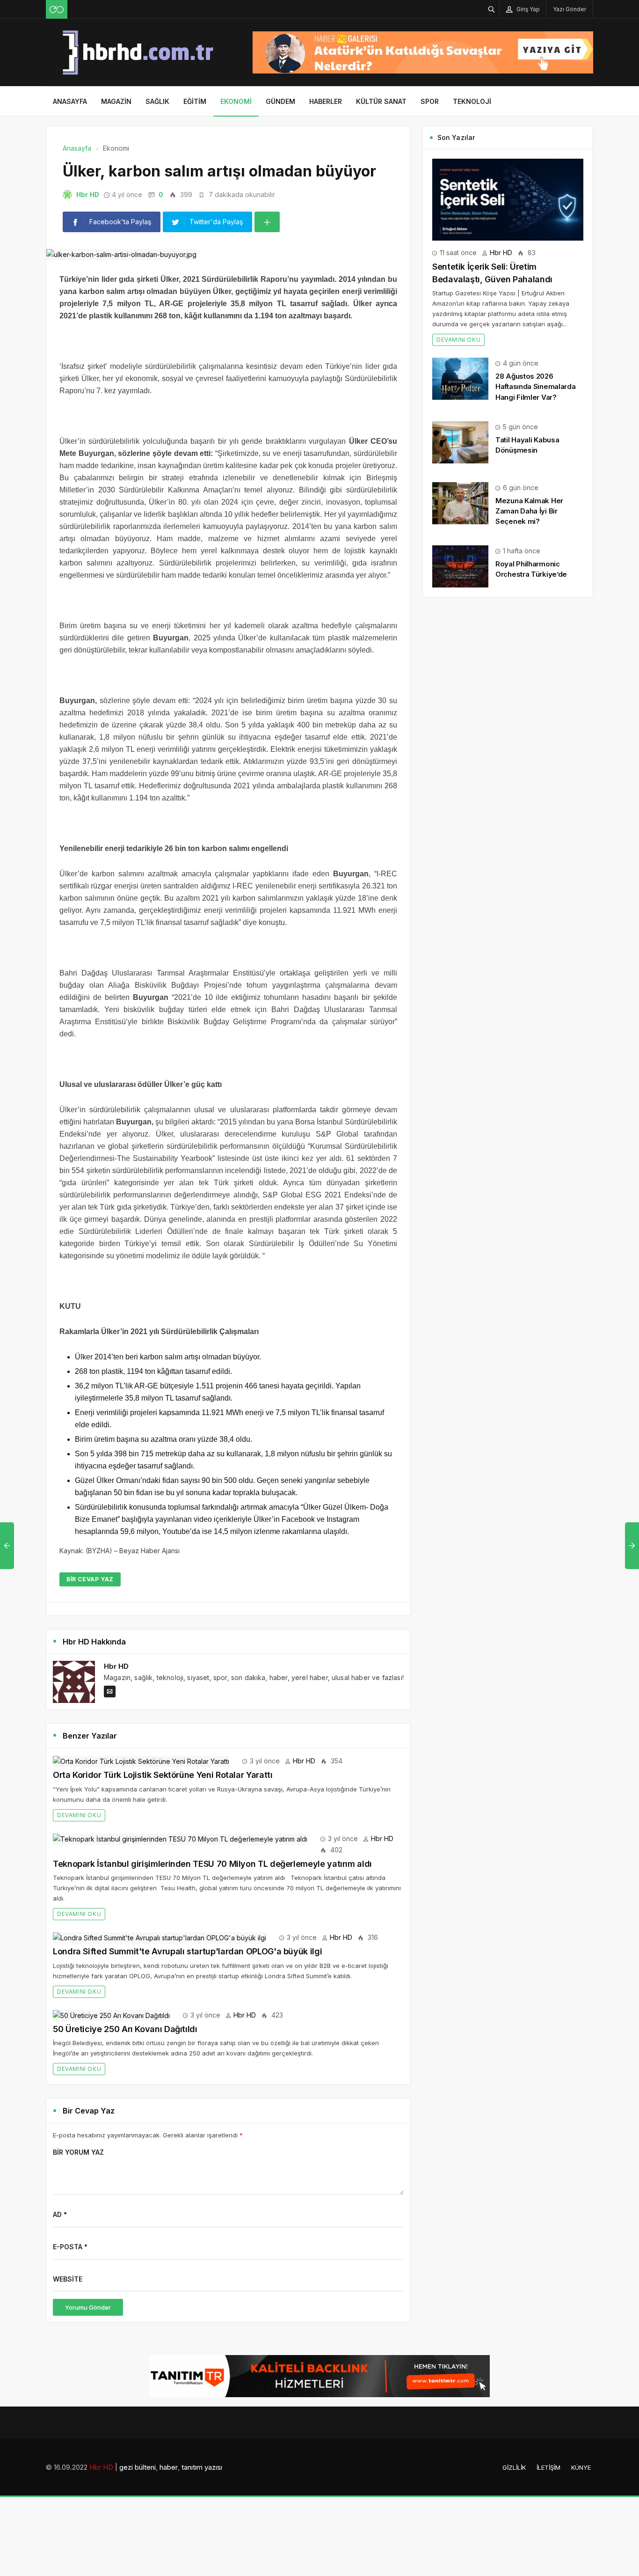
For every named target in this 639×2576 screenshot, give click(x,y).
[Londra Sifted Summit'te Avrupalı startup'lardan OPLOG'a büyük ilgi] (160, 1937)
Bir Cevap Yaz (90, 1579)
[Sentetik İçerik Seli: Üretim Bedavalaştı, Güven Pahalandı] (508, 199)
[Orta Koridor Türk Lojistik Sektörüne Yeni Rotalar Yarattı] (141, 1761)
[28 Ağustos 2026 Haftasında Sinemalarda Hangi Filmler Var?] (460, 378)
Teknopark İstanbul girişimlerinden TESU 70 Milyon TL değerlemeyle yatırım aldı (212, 1864)
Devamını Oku (79, 1815)
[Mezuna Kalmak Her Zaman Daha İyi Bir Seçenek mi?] (460, 503)
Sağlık (157, 101)
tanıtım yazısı (202, 2467)
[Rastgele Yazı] (57, 9)
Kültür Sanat (381, 101)
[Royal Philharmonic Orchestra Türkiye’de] (460, 566)
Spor (430, 101)
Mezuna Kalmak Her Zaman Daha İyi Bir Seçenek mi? (529, 511)
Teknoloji (472, 101)
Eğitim (195, 101)
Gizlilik (514, 2467)
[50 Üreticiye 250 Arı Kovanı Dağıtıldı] (111, 2015)
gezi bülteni (138, 2467)
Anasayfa (70, 101)
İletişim (548, 2467)
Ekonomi (236, 101)
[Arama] (492, 9)
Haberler (326, 101)
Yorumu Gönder (88, 2307)
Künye (581, 2467)
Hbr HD (88, 194)
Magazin (116, 101)
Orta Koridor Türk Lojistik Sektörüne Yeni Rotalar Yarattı (163, 1775)
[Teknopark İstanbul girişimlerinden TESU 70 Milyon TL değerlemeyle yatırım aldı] (180, 1838)
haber (169, 2467)
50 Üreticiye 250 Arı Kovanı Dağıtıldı (125, 2029)
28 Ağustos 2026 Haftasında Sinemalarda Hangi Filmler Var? (535, 386)
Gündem (280, 101)
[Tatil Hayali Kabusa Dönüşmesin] (460, 442)
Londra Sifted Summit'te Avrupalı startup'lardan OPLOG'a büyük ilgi (187, 1951)
